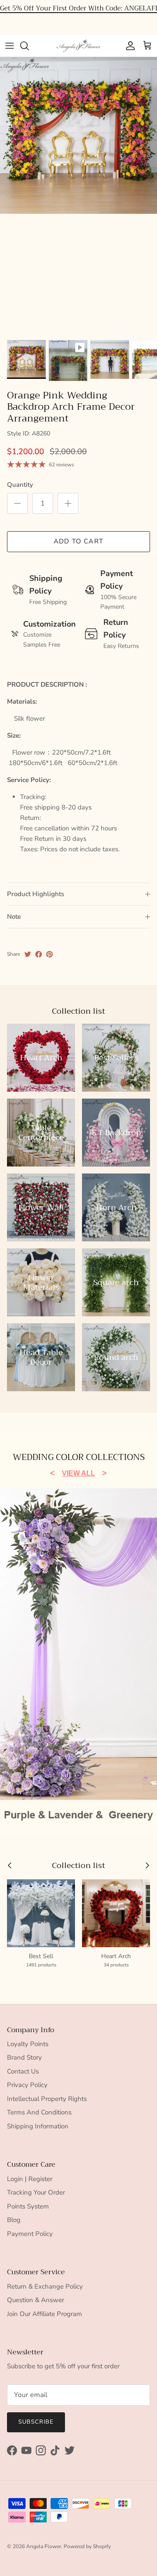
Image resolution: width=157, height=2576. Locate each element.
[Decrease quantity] (17, 503)
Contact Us (23, 2071)
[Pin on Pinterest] (49, 954)
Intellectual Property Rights (47, 2099)
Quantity (20, 485)
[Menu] (10, 46)
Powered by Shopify (87, 2546)
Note (14, 917)
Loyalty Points (28, 2044)
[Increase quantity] (68, 503)
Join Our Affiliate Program (44, 2314)
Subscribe (36, 2422)
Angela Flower (44, 2546)
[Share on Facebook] (39, 954)
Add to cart (78, 541)
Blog (14, 2220)
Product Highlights (36, 894)
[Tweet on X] (28, 954)
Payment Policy (30, 2234)
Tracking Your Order (36, 2192)
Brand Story (24, 2057)
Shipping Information (38, 2126)
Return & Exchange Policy (45, 2286)
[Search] (29, 46)
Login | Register (30, 2179)
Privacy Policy (27, 2085)
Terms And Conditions (39, 2112)
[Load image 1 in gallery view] (78, 135)
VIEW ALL (78, 1473)
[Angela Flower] (78, 46)
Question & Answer (36, 2300)
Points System (28, 2206)
